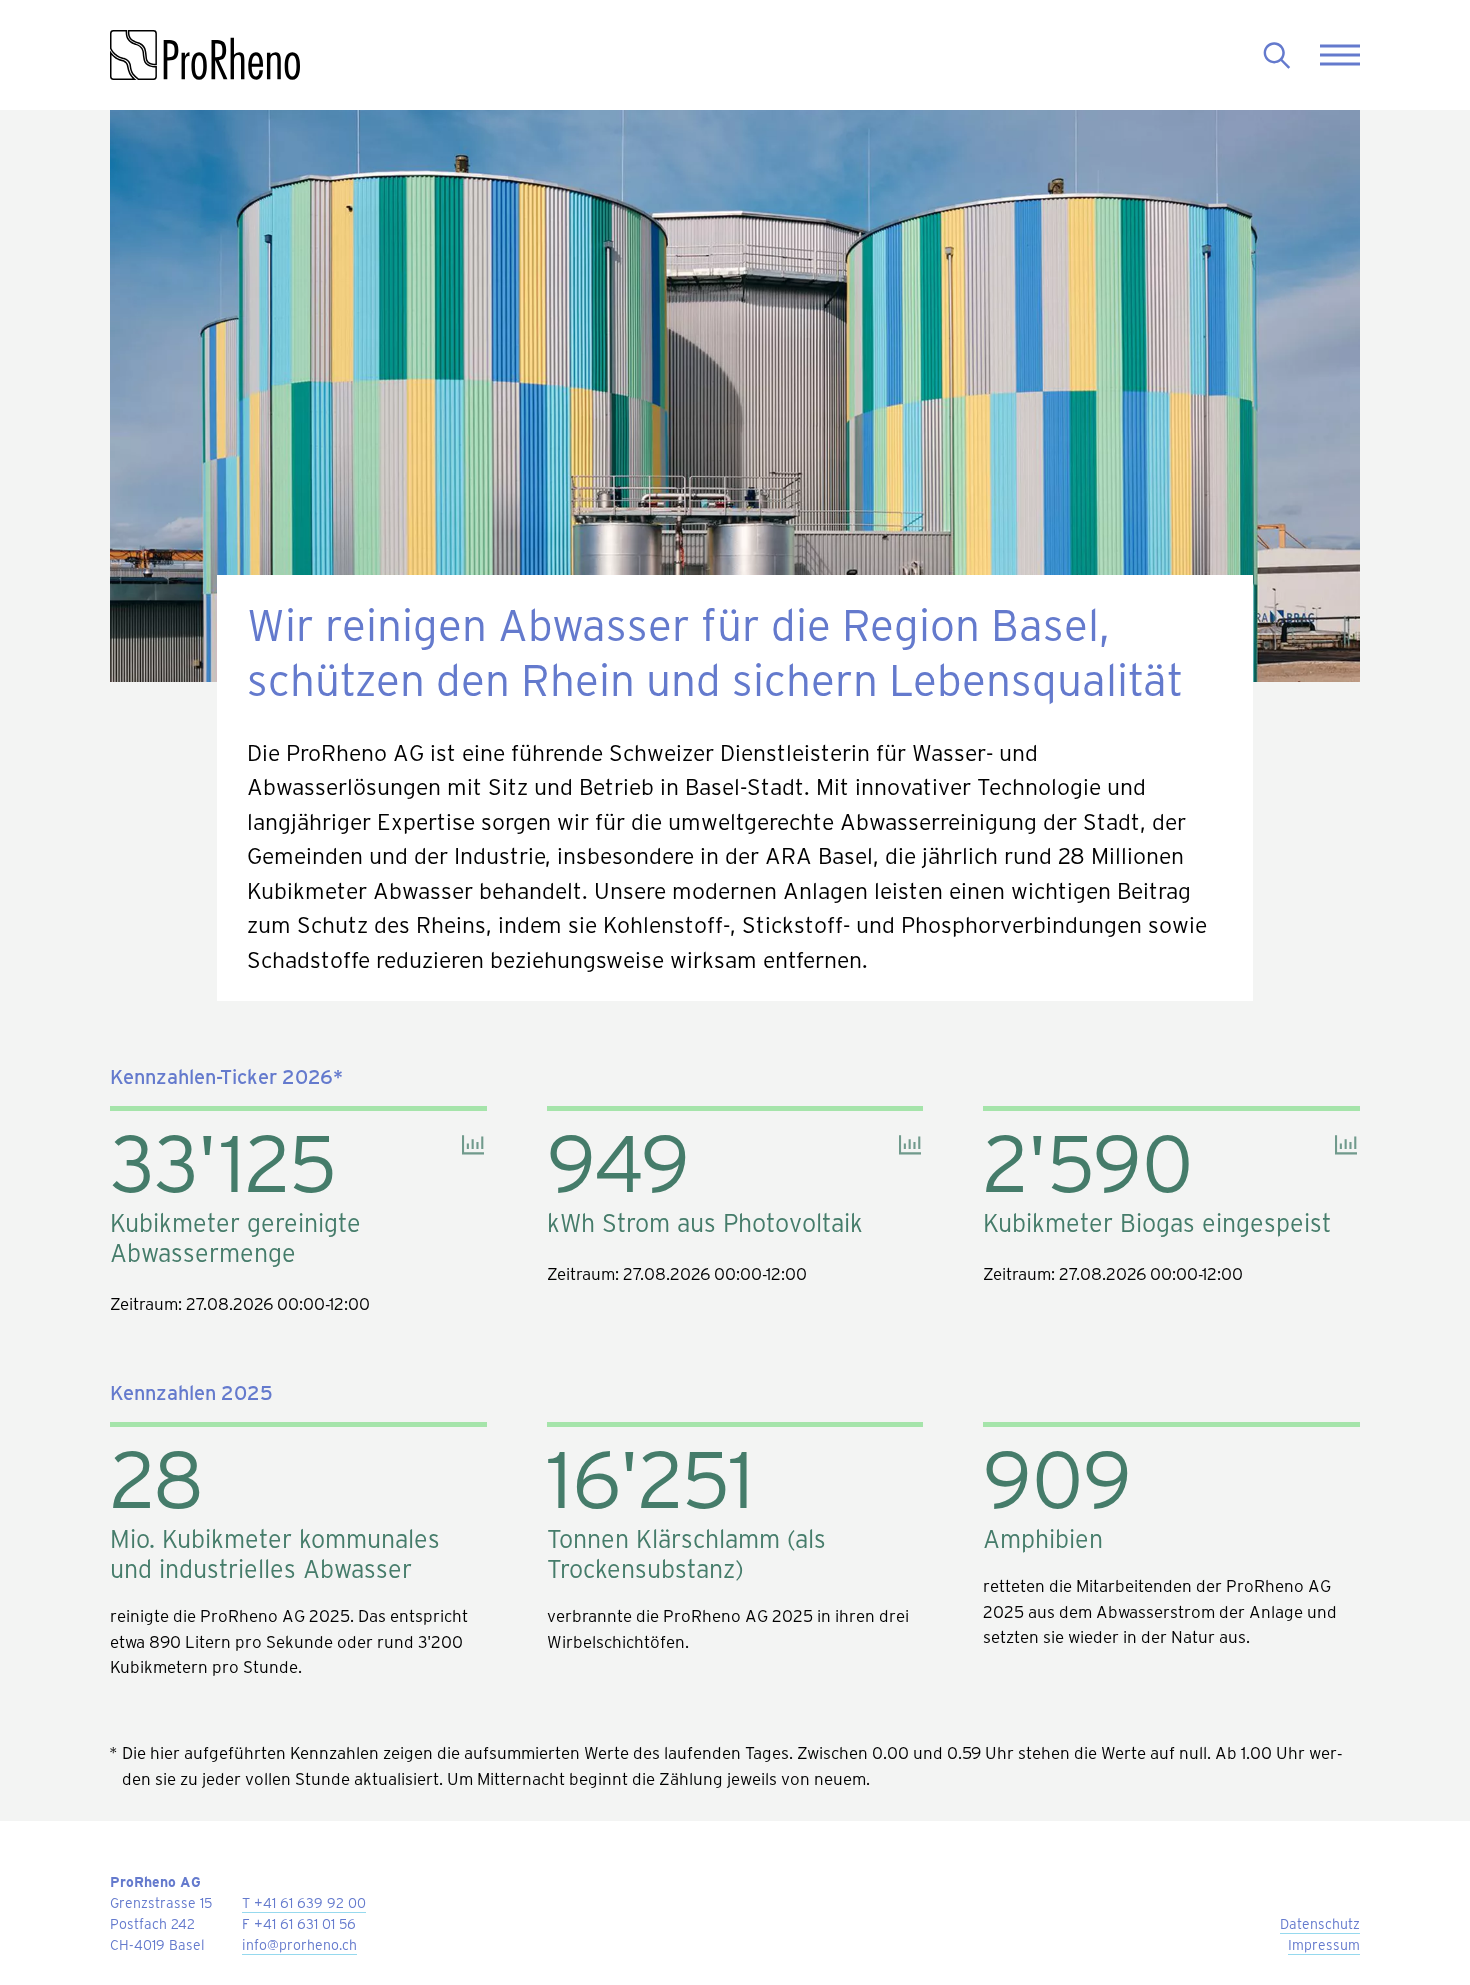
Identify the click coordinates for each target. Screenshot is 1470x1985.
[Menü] (1340, 55)
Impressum (1324, 1944)
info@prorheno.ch (299, 1944)
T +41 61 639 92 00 (304, 1902)
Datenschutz (1320, 1923)
